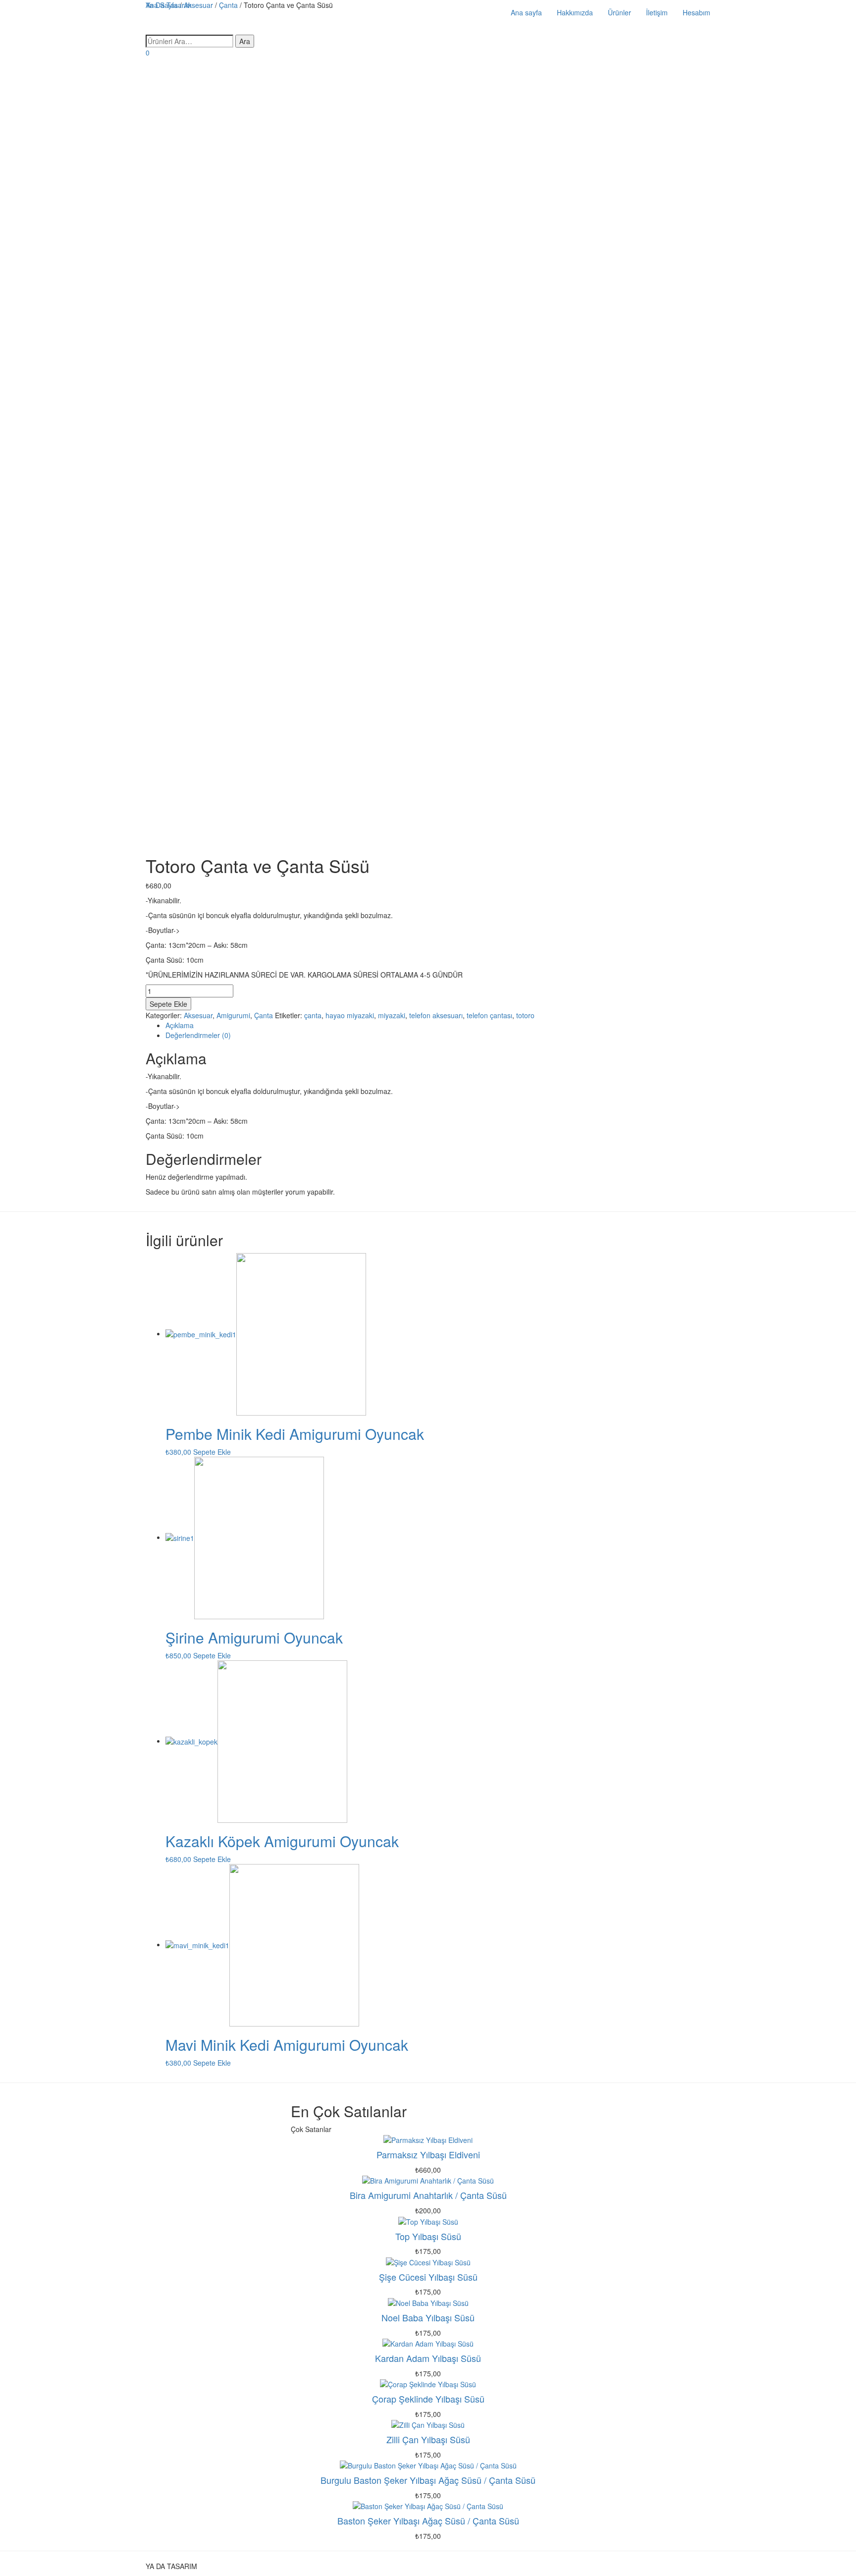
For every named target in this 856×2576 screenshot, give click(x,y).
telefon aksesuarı (436, 1015)
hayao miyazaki (350, 1015)
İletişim (657, 12)
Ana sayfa (526, 12)
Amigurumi (233, 1015)
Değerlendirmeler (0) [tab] (198, 1035)
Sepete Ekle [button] (212, 1452)
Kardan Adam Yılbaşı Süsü (428, 2358)
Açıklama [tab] (180, 1025)
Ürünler (619, 12)
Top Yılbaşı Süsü (428, 2236)
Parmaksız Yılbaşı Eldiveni (428, 2154)
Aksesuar (198, 1015)
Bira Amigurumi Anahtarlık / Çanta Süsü (428, 2195)
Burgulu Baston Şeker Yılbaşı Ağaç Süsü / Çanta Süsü (428, 2480)
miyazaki (392, 1015)
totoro (525, 1015)
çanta (313, 1015)
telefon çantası (489, 1015)
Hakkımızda (575, 12)
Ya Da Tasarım (169, 5)
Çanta (264, 1015)
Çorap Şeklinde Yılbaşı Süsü (428, 2399)
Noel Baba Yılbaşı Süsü (428, 2317)
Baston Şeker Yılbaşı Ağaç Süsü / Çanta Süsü (428, 2521)
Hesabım (696, 12)
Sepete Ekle (168, 1004)
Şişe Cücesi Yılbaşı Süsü (428, 2277)
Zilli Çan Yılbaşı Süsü (428, 2439)
